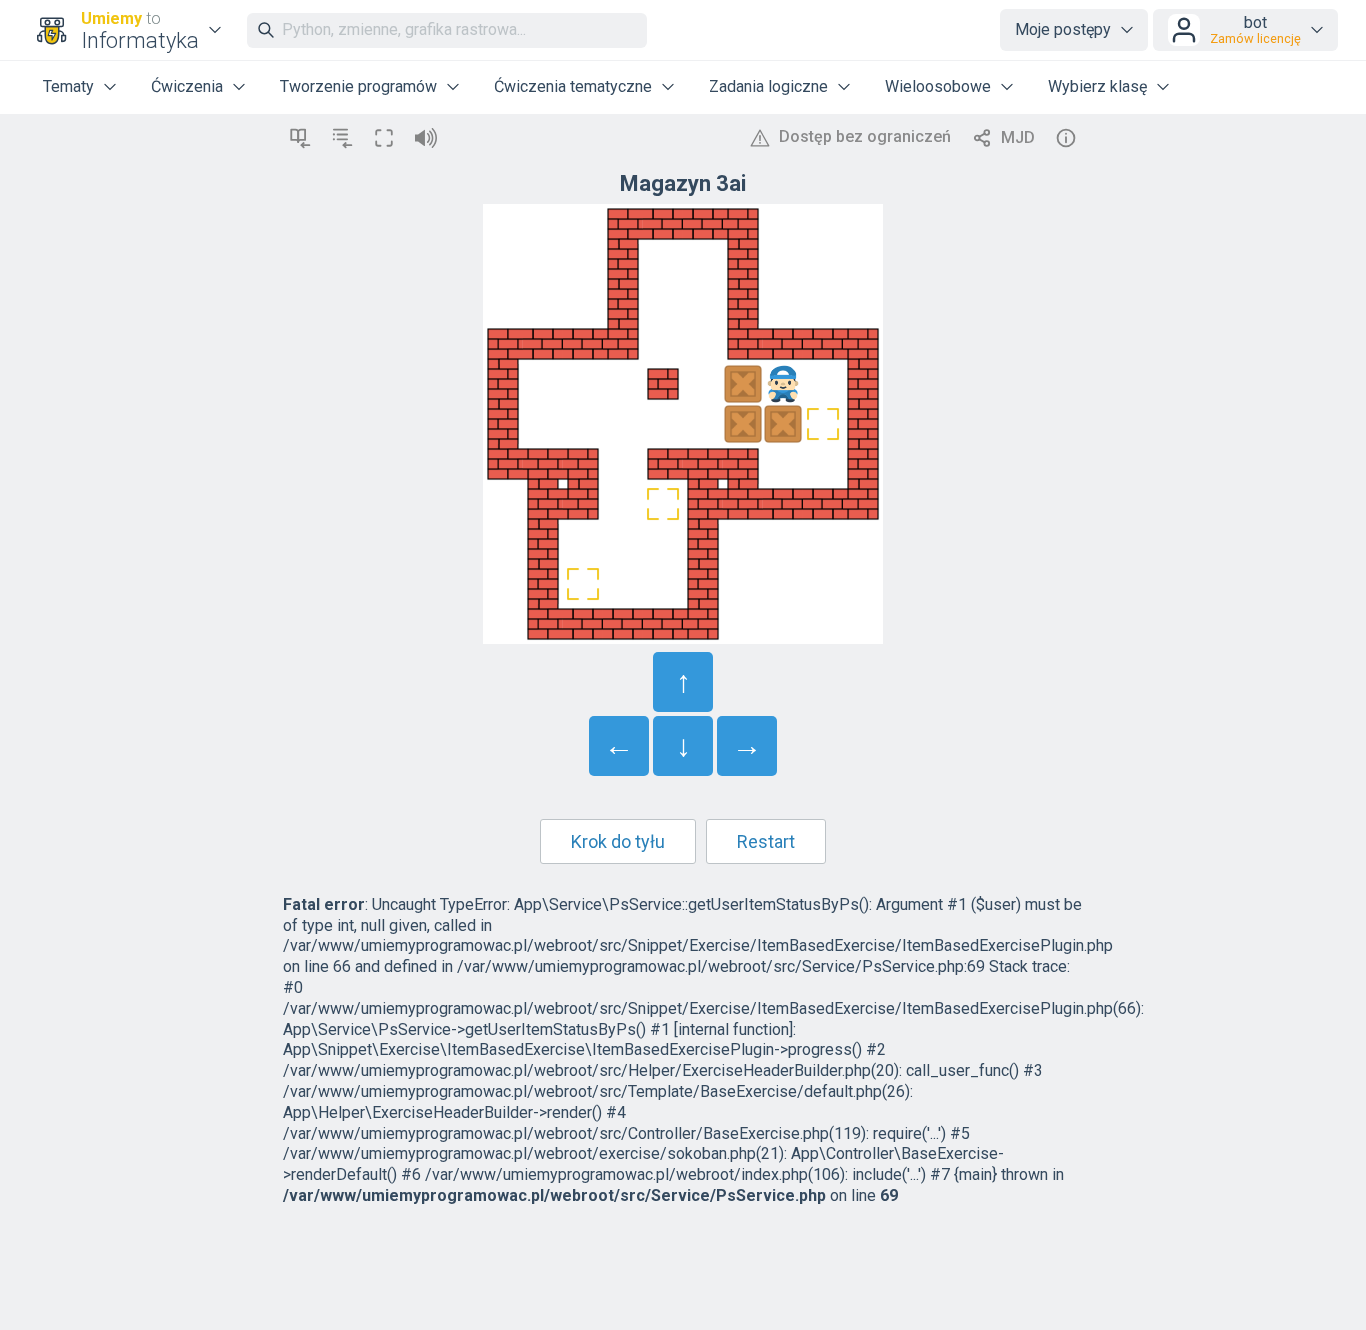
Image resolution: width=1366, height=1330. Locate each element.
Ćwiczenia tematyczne (573, 86)
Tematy (68, 86)
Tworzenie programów (358, 86)
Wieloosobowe (938, 86)
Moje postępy (1063, 29)
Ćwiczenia (187, 86)
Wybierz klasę (1097, 86)
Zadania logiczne (768, 86)
